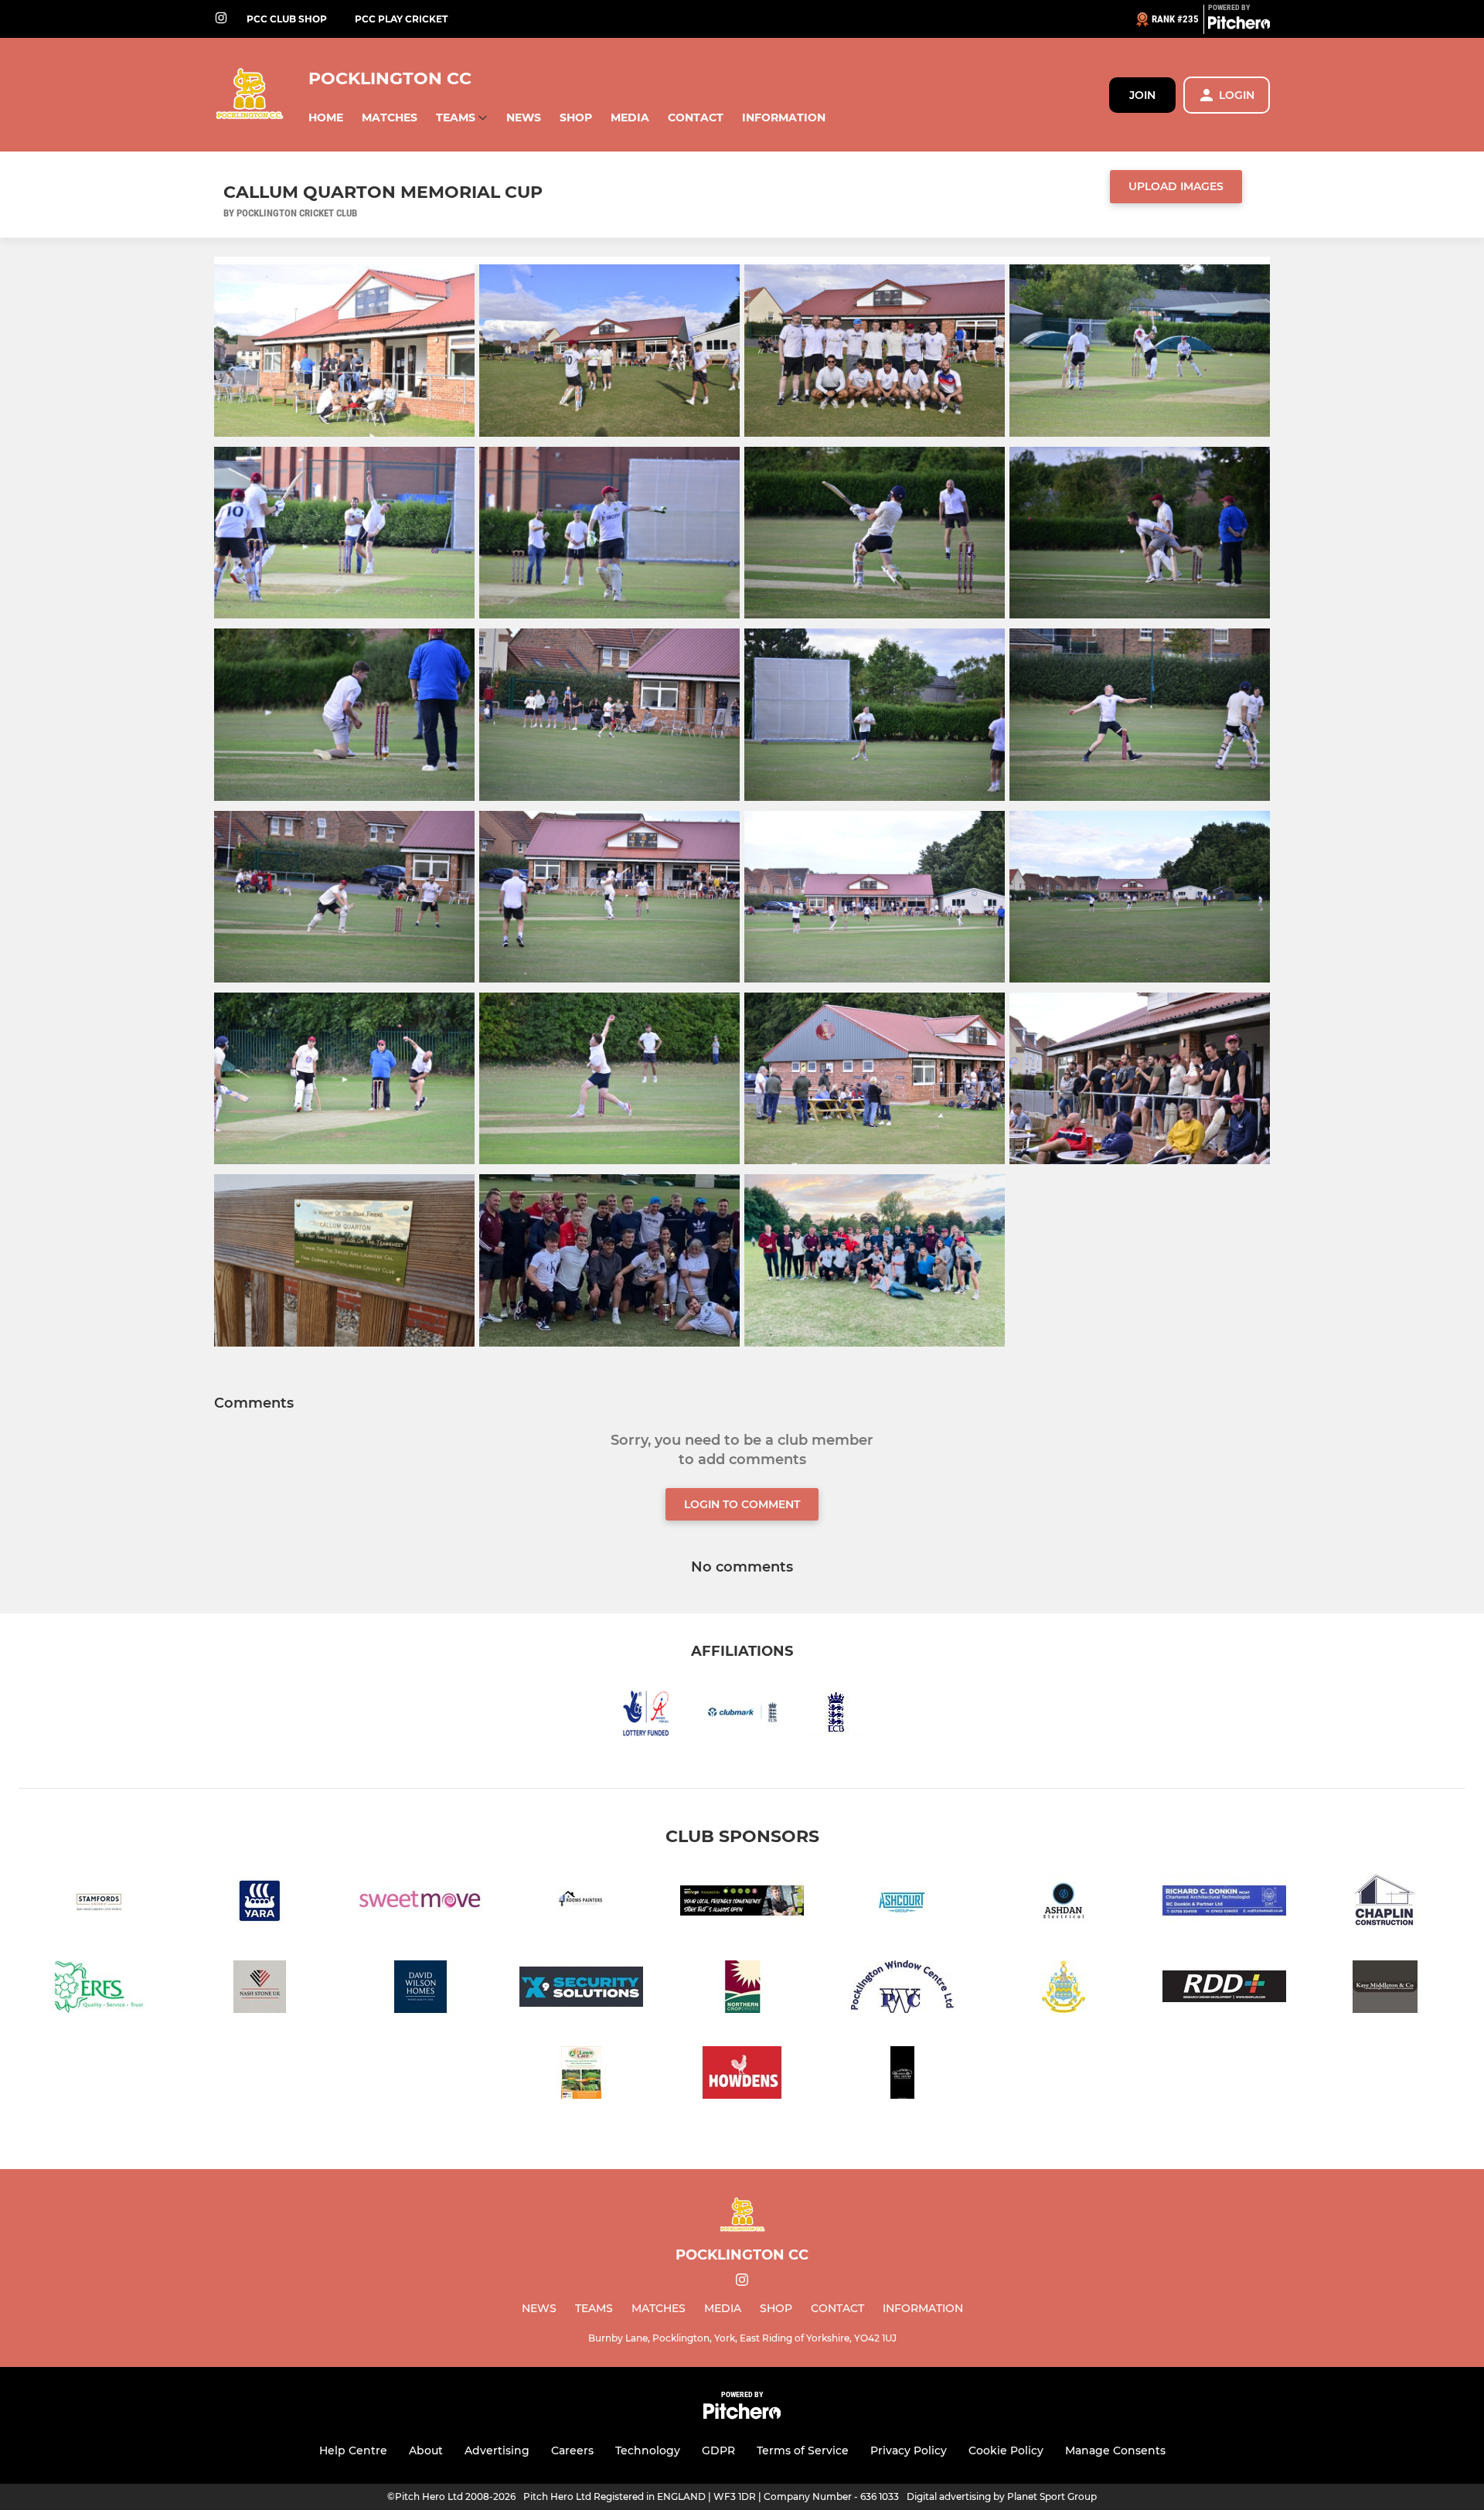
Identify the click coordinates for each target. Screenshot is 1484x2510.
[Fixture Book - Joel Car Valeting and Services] (903, 2075)
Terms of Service (803, 2450)
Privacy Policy (909, 2450)
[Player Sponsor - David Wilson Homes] (420, 1989)
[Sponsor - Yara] (260, 1904)
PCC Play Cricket (401, 19)
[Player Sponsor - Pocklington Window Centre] (903, 1989)
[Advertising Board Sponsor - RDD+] (1224, 1989)
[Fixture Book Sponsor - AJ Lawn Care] (581, 2075)
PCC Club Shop (287, 19)
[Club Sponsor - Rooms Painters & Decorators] (581, 1904)
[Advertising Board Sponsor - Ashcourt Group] (903, 1904)
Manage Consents (1115, 2450)
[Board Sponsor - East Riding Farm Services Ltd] (99, 1989)
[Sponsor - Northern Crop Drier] (742, 1989)
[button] (326, 118)
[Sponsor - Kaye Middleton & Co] (1385, 1989)
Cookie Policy (1006, 2450)
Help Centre (353, 2450)
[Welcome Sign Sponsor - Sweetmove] (420, 1904)
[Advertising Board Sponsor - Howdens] (742, 2075)
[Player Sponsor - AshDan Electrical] (1064, 1904)
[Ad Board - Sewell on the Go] (742, 1904)
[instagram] (221, 19)
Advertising (497, 2450)
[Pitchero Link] (1239, 26)
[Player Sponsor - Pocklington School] (1064, 1989)
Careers (572, 2450)
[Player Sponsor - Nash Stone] (260, 1989)
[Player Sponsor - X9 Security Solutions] (581, 1989)
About (426, 2450)
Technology (648, 2450)
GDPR (718, 2450)
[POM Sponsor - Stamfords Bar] (99, 1904)
